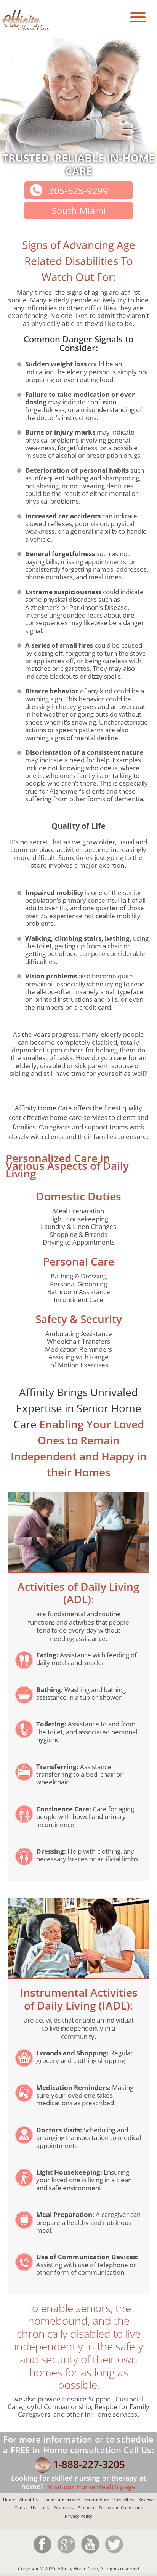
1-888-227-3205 (89, 2464)
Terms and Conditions (121, 2508)
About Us (29, 2499)
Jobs (45, 2508)
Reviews (146, 2499)
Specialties (123, 2499)
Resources (63, 2508)
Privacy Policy (78, 2516)
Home (9, 2499)
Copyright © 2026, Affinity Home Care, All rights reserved (78, 2569)
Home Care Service (61, 2499)
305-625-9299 (78, 190)
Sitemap (86, 2508)
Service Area (96, 2499)
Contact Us (25, 2508)
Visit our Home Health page (91, 2487)
